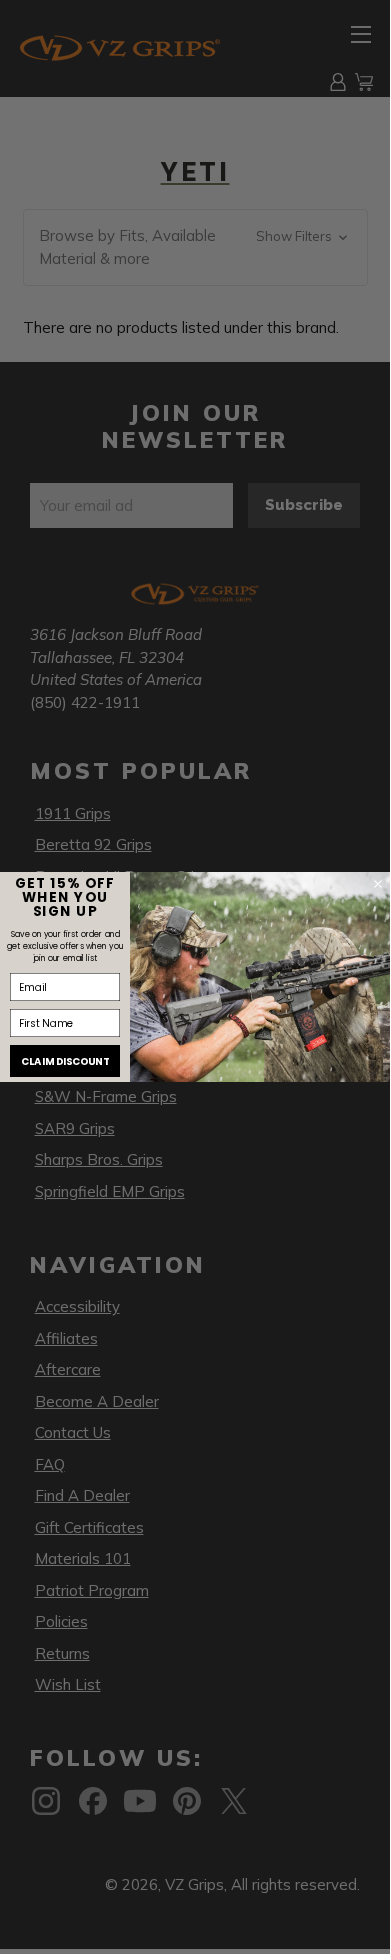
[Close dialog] (378, 884)
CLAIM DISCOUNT (65, 1061)
